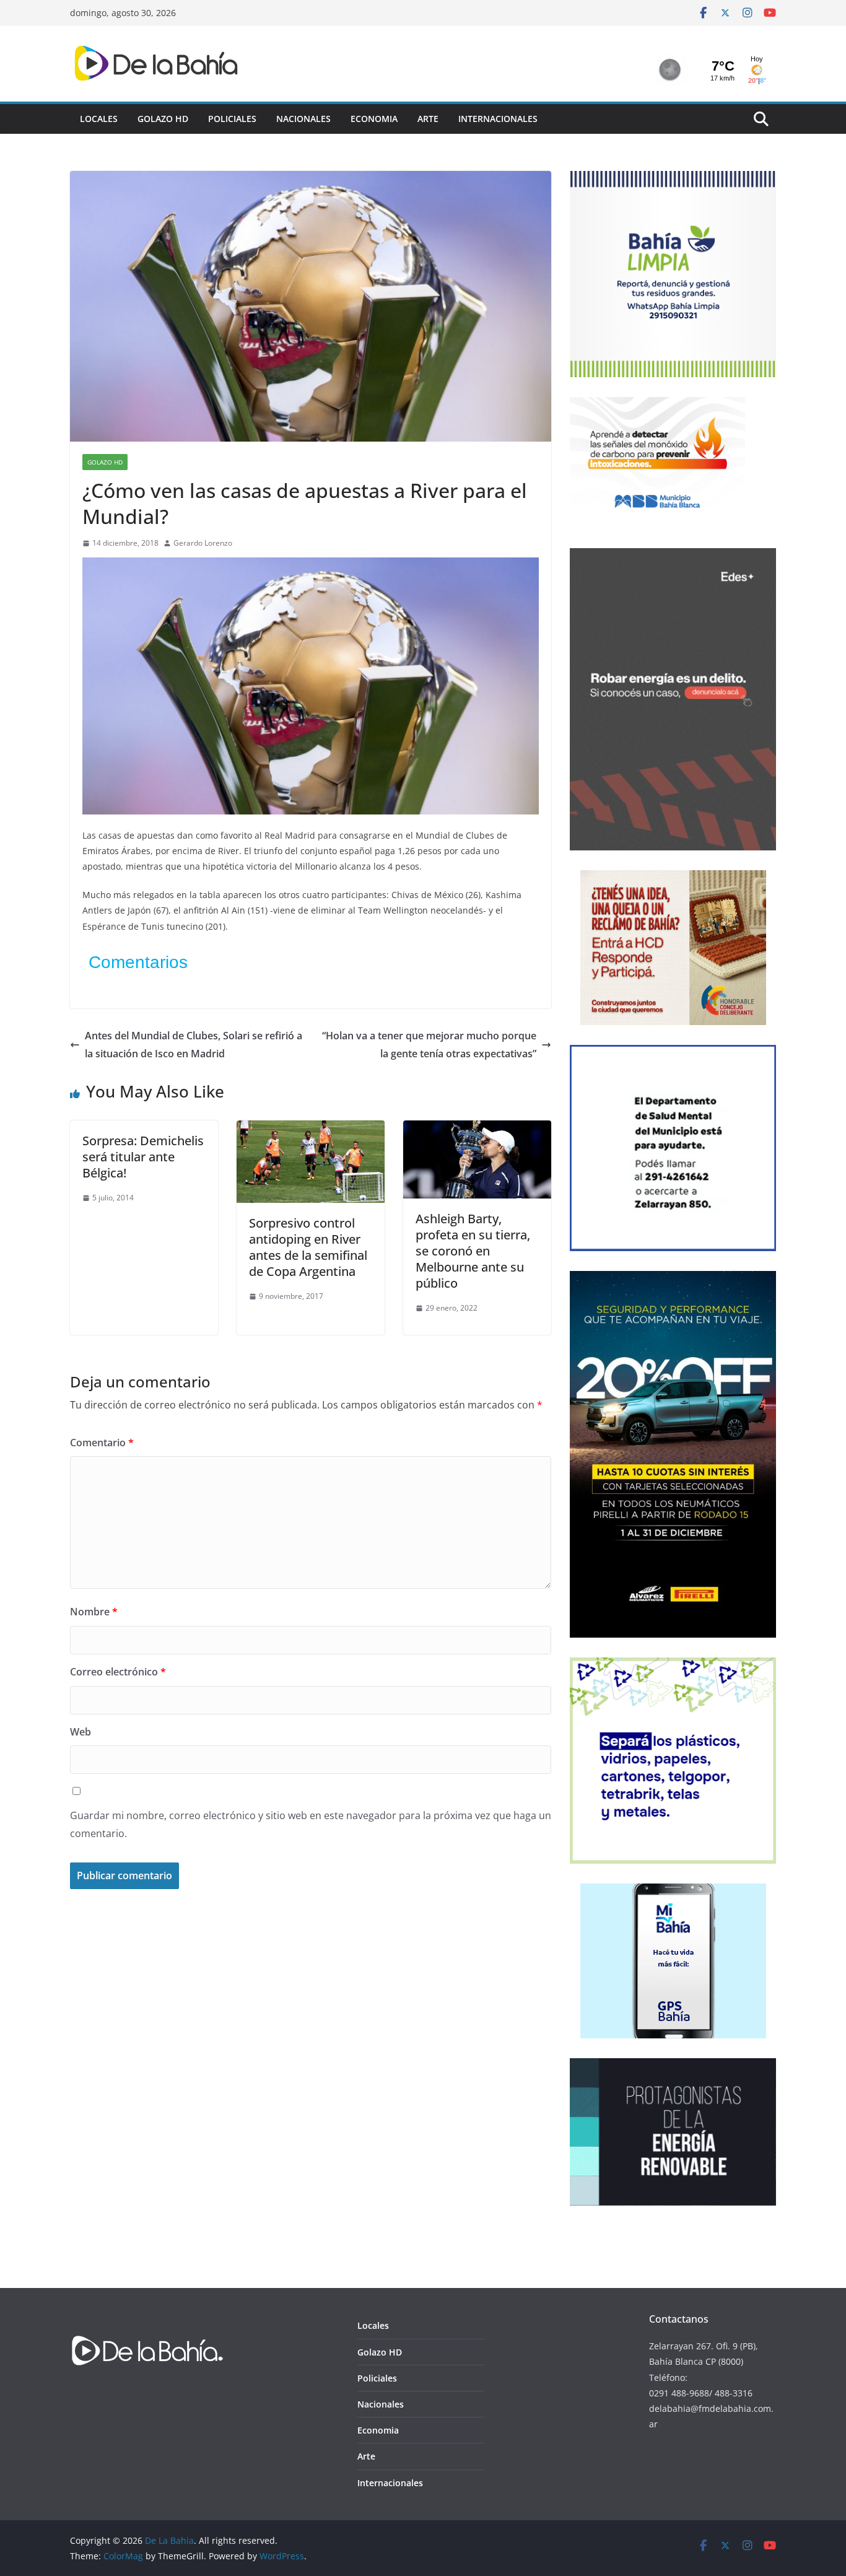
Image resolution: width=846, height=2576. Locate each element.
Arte (428, 119)
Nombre (94, 1612)
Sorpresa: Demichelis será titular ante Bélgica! (143, 1157)
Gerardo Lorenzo (203, 543)
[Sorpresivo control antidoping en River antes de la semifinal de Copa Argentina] (311, 1129)
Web (81, 1732)
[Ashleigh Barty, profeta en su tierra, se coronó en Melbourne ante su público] (477, 1129)
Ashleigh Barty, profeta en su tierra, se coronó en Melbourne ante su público (473, 1251)
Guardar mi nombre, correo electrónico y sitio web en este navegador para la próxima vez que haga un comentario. (311, 1824)
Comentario (102, 1443)
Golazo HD (163, 119)
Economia (374, 119)
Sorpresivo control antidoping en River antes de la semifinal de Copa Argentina (308, 1247)
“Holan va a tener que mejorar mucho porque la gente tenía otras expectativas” (429, 1045)
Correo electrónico (118, 1672)
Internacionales (498, 119)
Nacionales (303, 119)
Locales (99, 119)
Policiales (232, 119)
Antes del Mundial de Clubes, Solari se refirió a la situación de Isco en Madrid (194, 1045)
